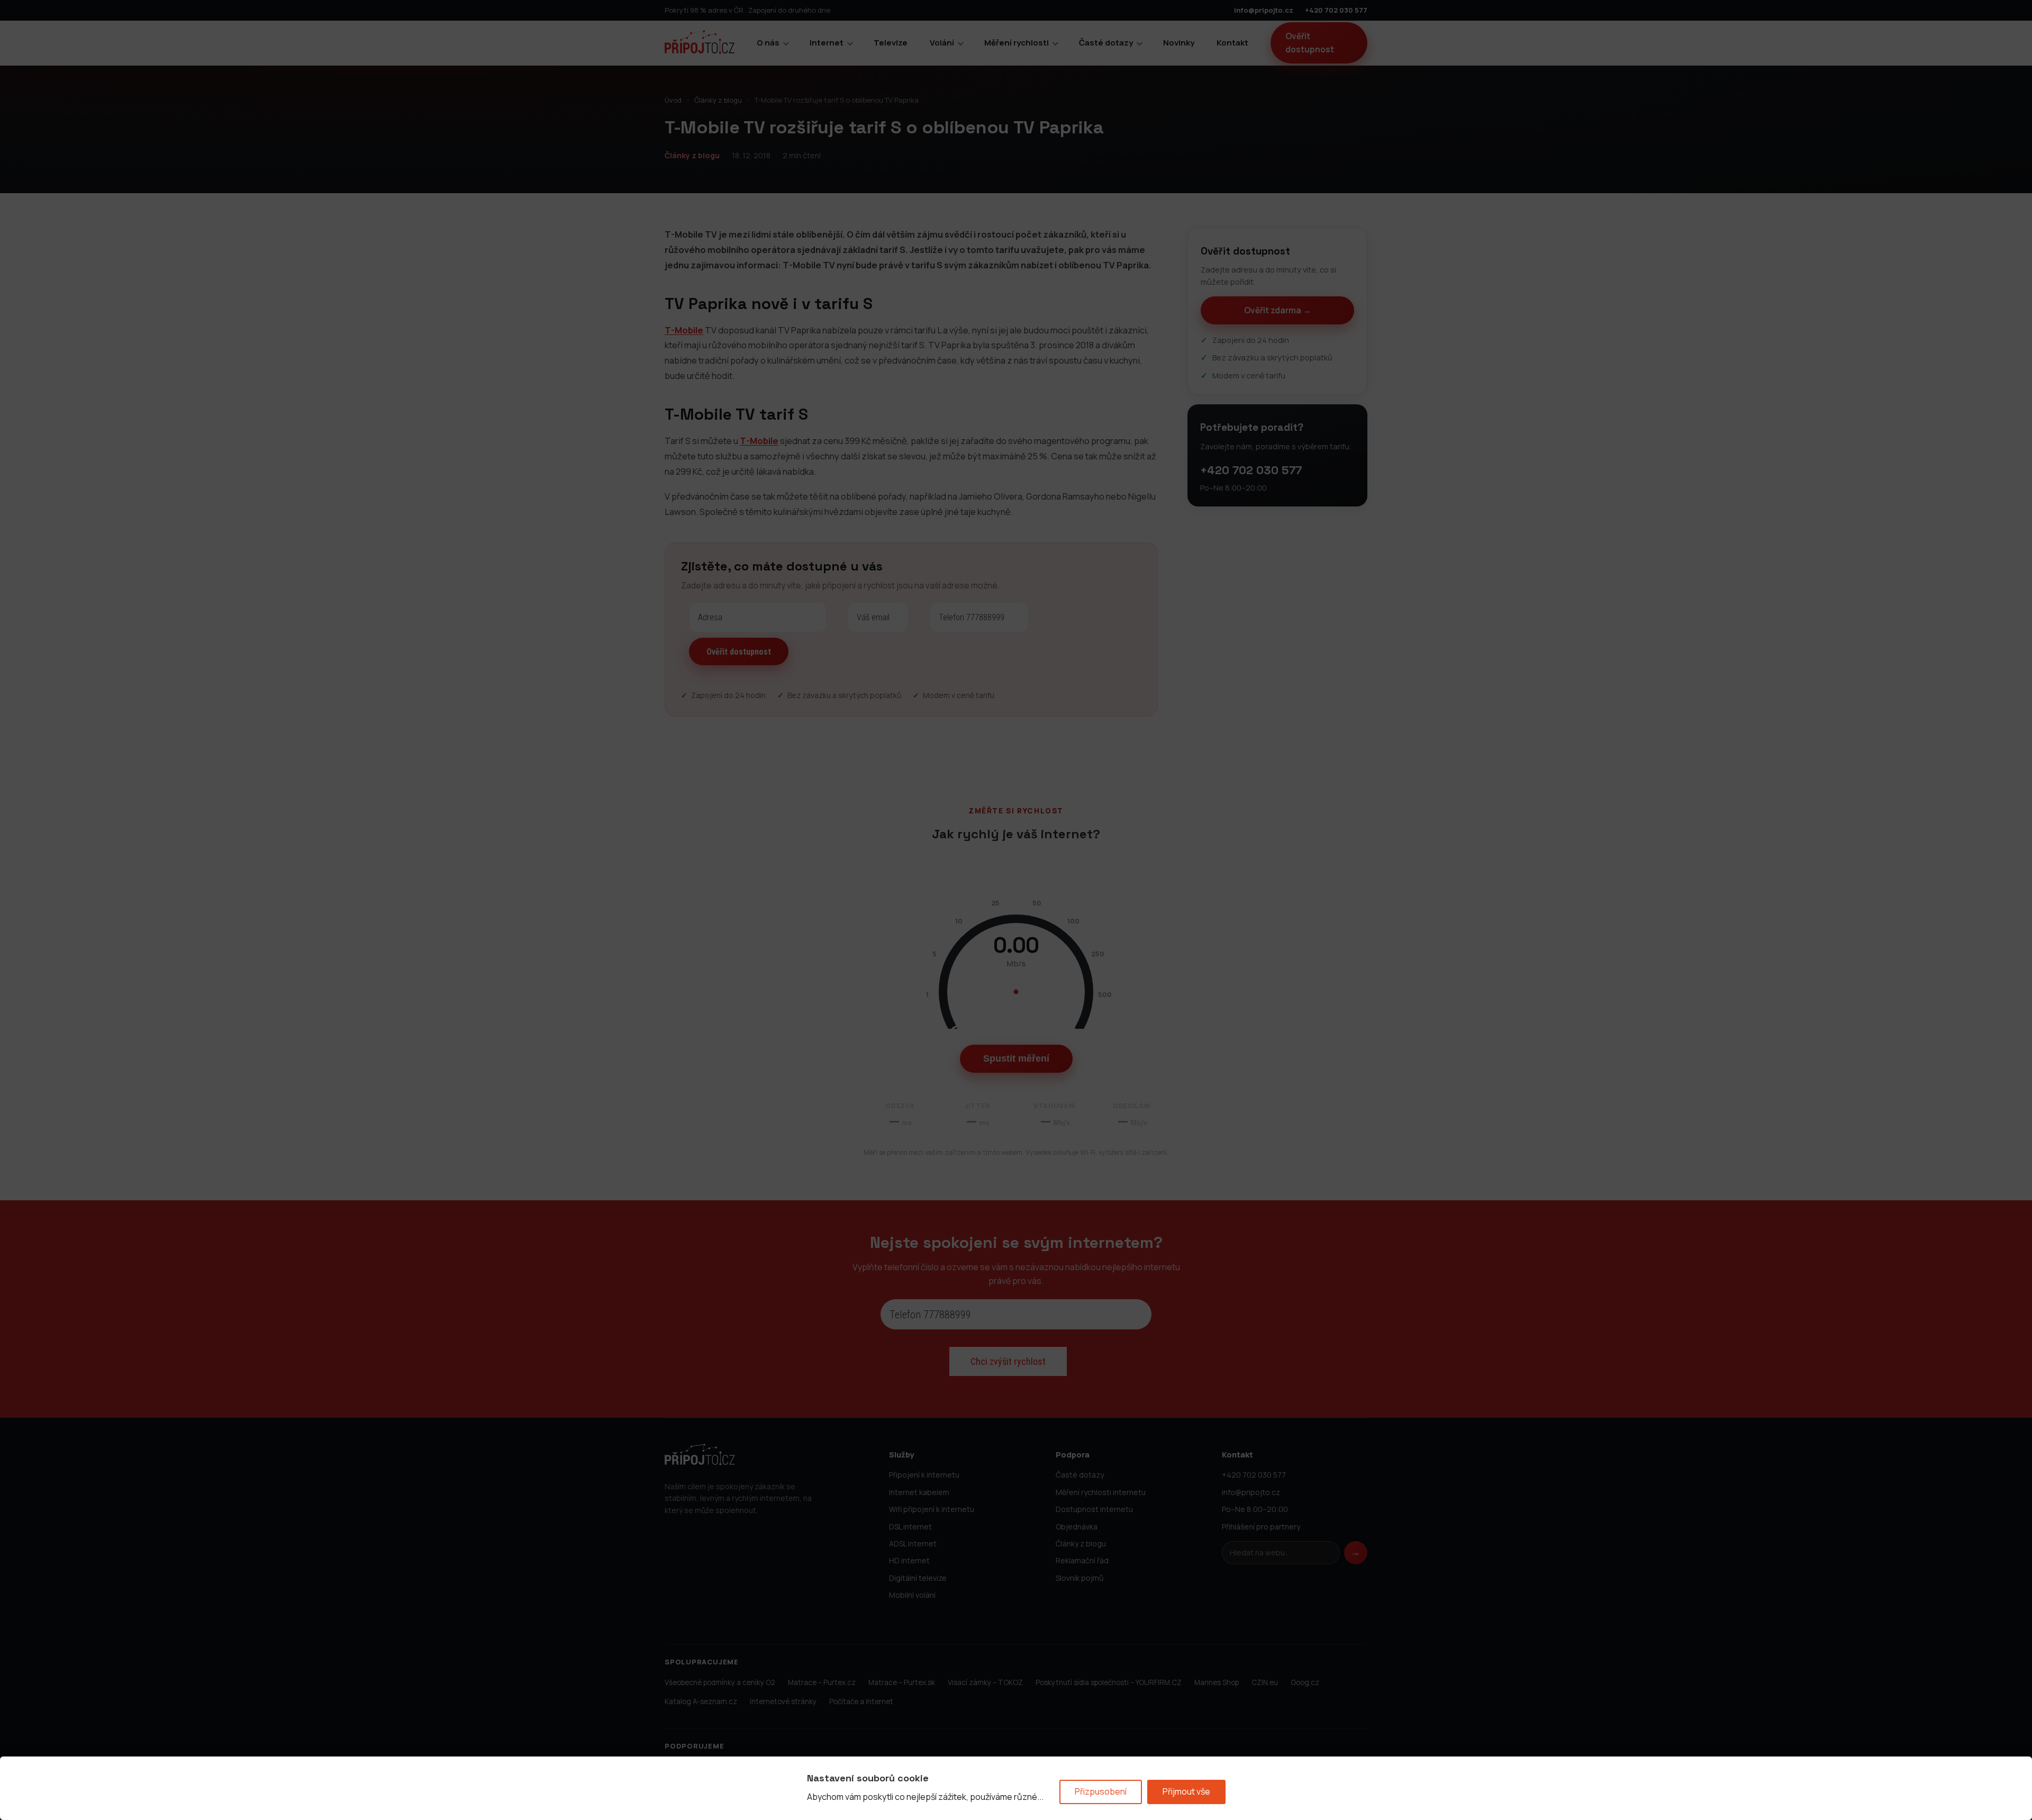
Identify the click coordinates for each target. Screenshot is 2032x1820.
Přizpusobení (1101, 1791)
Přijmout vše (1186, 1791)
